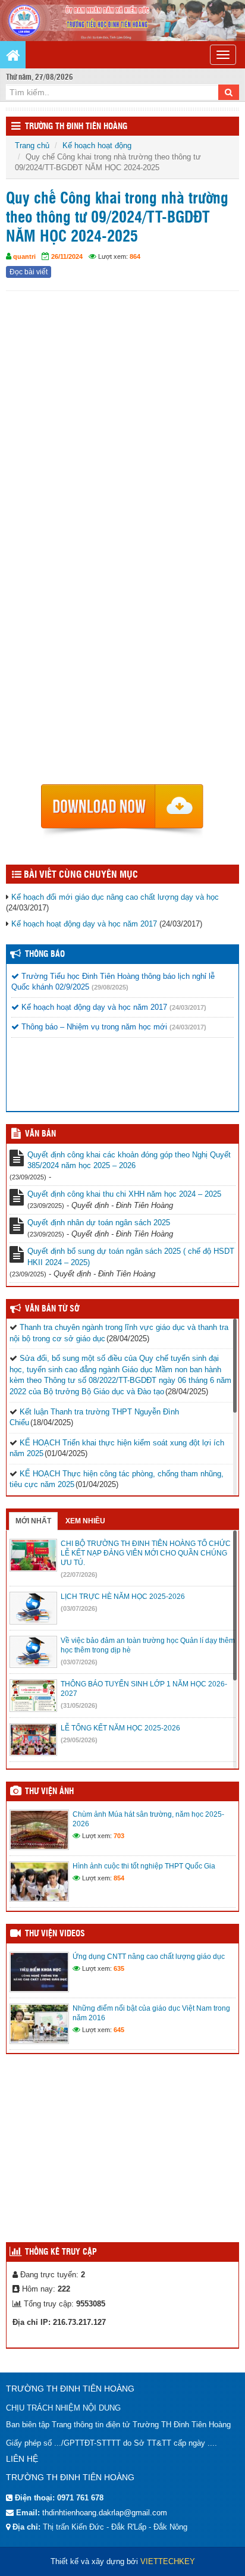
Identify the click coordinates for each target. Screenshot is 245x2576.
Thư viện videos (55, 1934)
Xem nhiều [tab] (85, 1521)
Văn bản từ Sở (52, 1309)
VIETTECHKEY (168, 2561)
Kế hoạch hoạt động (97, 145)
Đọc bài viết (29, 272)
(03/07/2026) (79, 1608)
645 (119, 2030)
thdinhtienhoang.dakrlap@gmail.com (105, 2513)
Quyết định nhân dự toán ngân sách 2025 (99, 1223)
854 (119, 1878)
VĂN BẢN (40, 1134)
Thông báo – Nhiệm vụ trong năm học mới (93, 1027)
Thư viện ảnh (49, 1792)
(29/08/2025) (110, 987)
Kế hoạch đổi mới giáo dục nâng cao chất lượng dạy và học (115, 897)
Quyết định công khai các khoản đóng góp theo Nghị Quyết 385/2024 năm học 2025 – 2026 (129, 1160)
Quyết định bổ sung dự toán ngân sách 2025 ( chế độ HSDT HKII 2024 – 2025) (131, 1257)
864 (135, 256)
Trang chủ (32, 145)
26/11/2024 (67, 256)
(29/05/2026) (79, 1740)
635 (119, 1968)
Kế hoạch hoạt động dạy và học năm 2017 (84, 924)
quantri (24, 256)
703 (119, 1836)
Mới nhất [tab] (33, 1521)
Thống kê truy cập (61, 2252)
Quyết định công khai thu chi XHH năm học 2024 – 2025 (124, 1194)
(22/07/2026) (79, 1575)
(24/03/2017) (188, 1007)
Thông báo (45, 954)
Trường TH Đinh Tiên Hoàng (76, 127)
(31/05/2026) (79, 1705)
